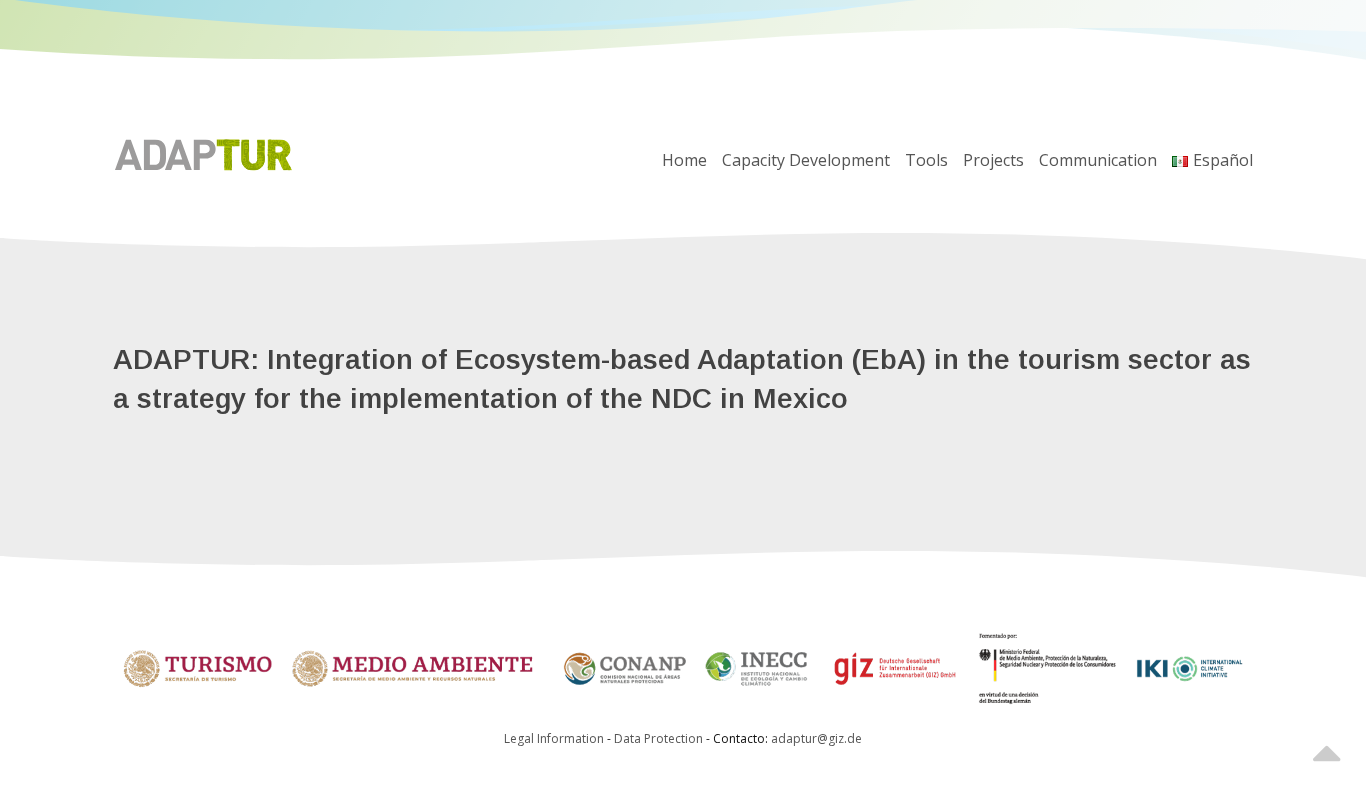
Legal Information (554, 738)
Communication (1098, 160)
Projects (993, 160)
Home (684, 160)
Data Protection (660, 738)
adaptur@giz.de (816, 738)
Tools (926, 160)
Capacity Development (806, 160)
